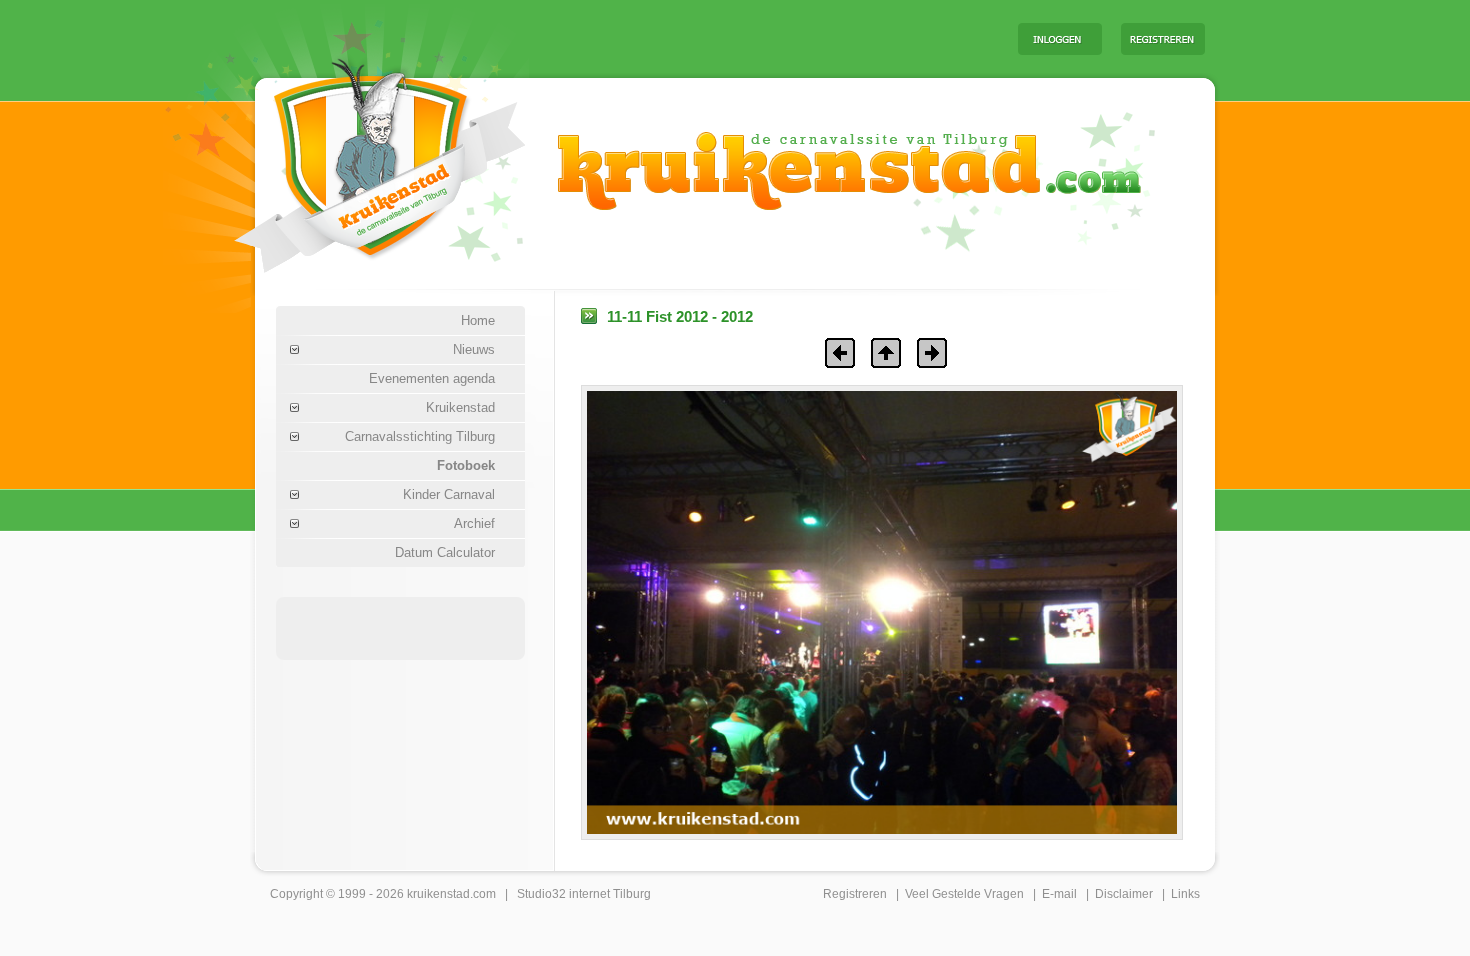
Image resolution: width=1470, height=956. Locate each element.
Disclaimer (1124, 894)
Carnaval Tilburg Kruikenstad (346, 158)
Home (478, 320)
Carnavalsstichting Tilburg (420, 436)
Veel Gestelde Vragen (964, 894)
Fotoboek (466, 465)
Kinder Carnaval (449, 494)
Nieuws (474, 349)
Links (1185, 894)
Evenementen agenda (432, 378)
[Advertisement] (754, 38)
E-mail (1059, 894)
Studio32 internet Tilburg (584, 894)
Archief (474, 523)
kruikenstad (438, 894)
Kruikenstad (460, 407)
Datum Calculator (445, 552)
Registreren (855, 894)
